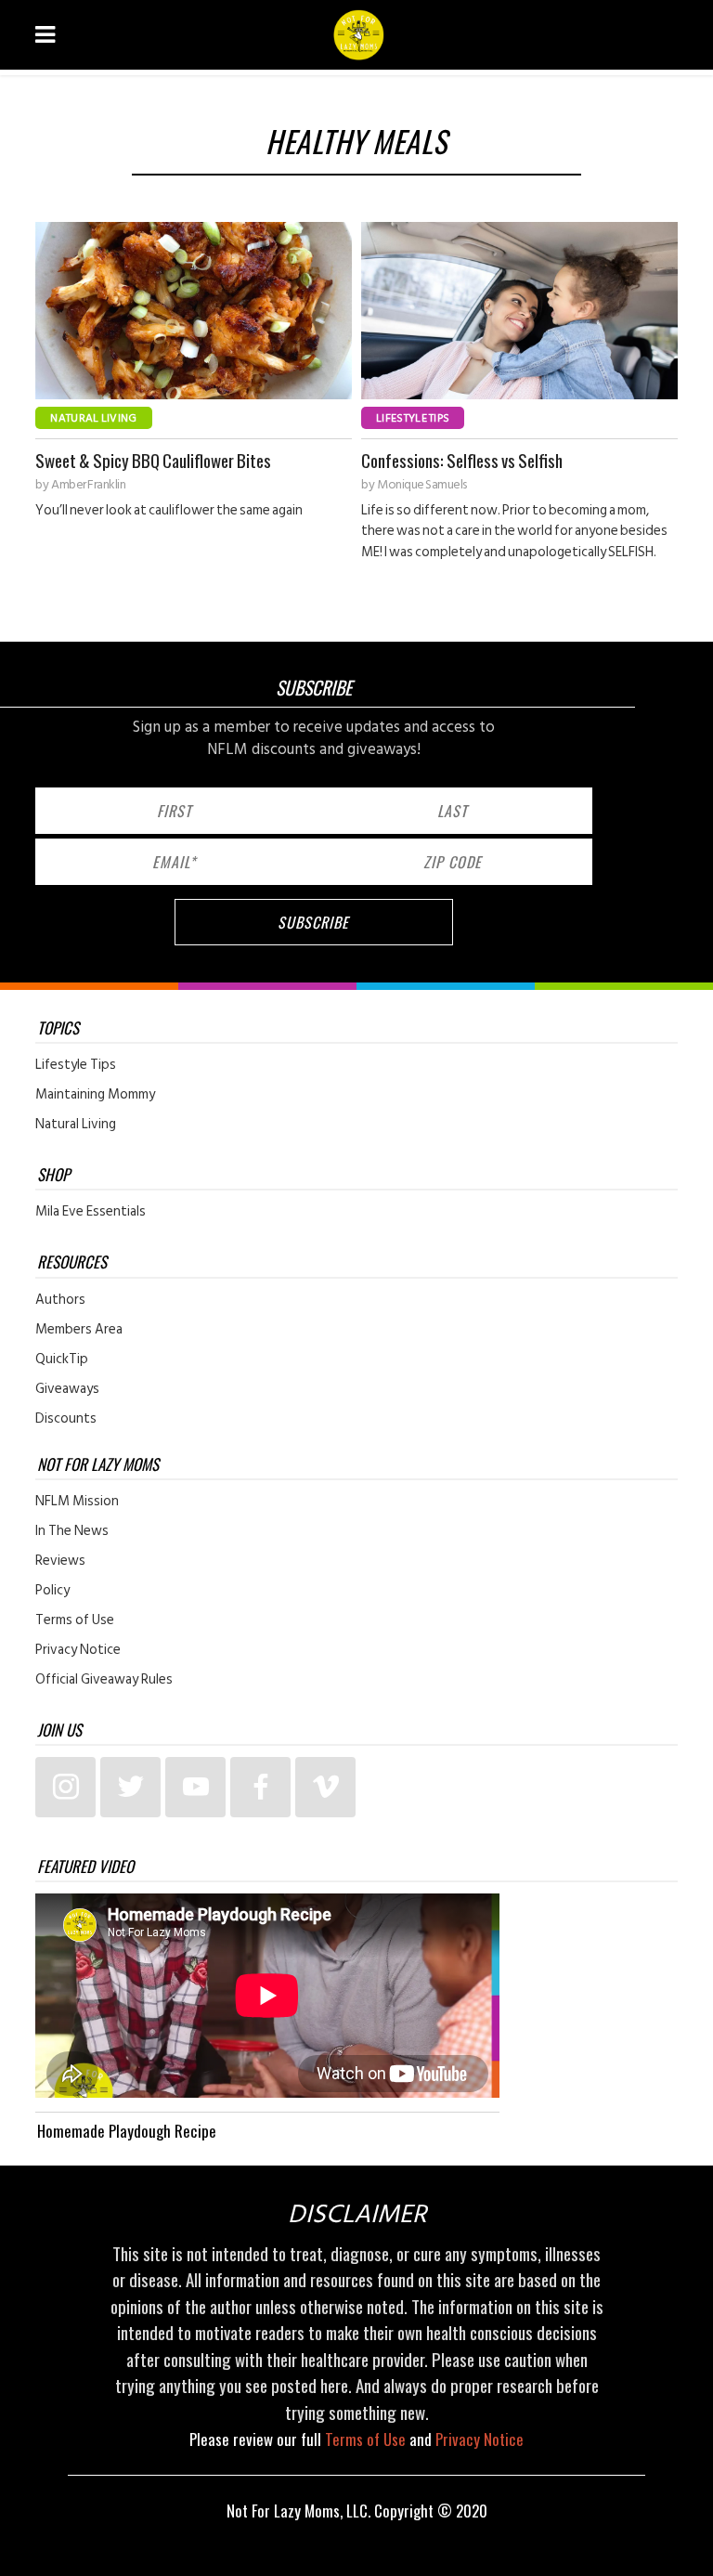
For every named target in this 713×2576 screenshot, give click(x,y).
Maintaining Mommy (95, 1095)
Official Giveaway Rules (104, 1680)
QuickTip (62, 1360)
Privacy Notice (78, 1650)
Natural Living (93, 418)
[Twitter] (130, 1787)
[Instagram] (65, 1787)
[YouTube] (195, 1787)
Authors (60, 1300)
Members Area (79, 1330)
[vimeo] (325, 1787)
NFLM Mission (77, 1502)
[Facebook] (260, 1787)
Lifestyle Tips (413, 418)
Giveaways (67, 1389)
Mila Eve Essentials (91, 1212)
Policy (52, 1591)
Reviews (60, 1561)
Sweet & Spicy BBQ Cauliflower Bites (153, 460)
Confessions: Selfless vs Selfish (462, 460)
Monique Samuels (422, 485)
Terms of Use (75, 1620)
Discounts (66, 1419)
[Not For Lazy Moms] (359, 35)
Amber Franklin (88, 485)
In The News (72, 1531)
